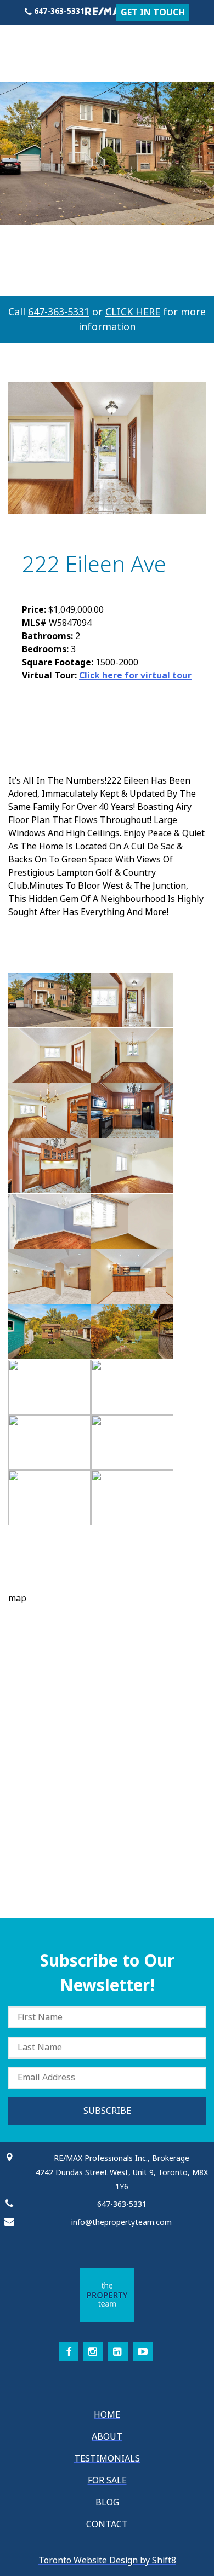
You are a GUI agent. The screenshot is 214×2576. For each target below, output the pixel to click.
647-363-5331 (59, 312)
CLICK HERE (133, 312)
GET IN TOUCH (153, 12)
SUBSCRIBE (107, 2111)
